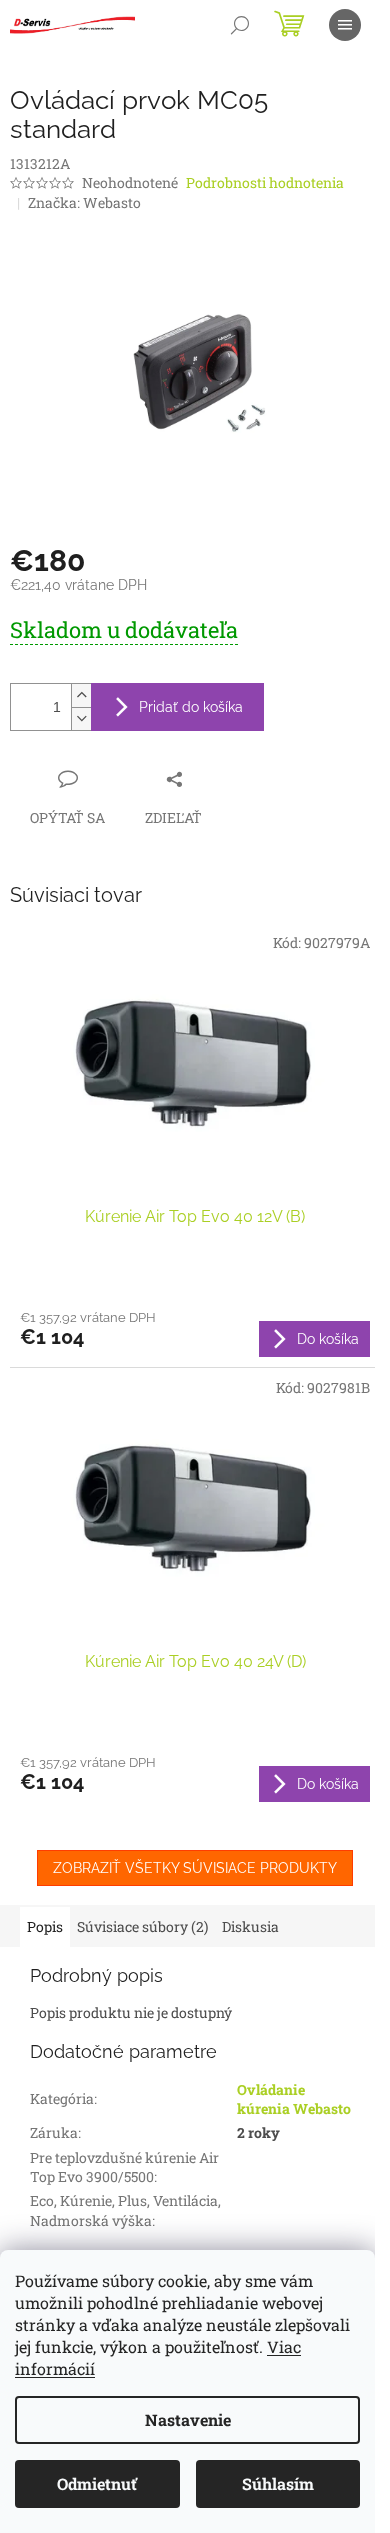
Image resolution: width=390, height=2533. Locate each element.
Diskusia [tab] (250, 1926)
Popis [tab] (45, 1926)
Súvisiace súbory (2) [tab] (142, 1926)
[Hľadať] (240, 25)
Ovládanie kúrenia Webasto (294, 2099)
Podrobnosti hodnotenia (265, 182)
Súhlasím (278, 2483)
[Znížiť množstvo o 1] (81, 718)
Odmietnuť (97, 2483)
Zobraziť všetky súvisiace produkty (195, 1868)
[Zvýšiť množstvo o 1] (81, 695)
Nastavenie (188, 2419)
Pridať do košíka (191, 707)
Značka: (84, 202)
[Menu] (345, 25)
